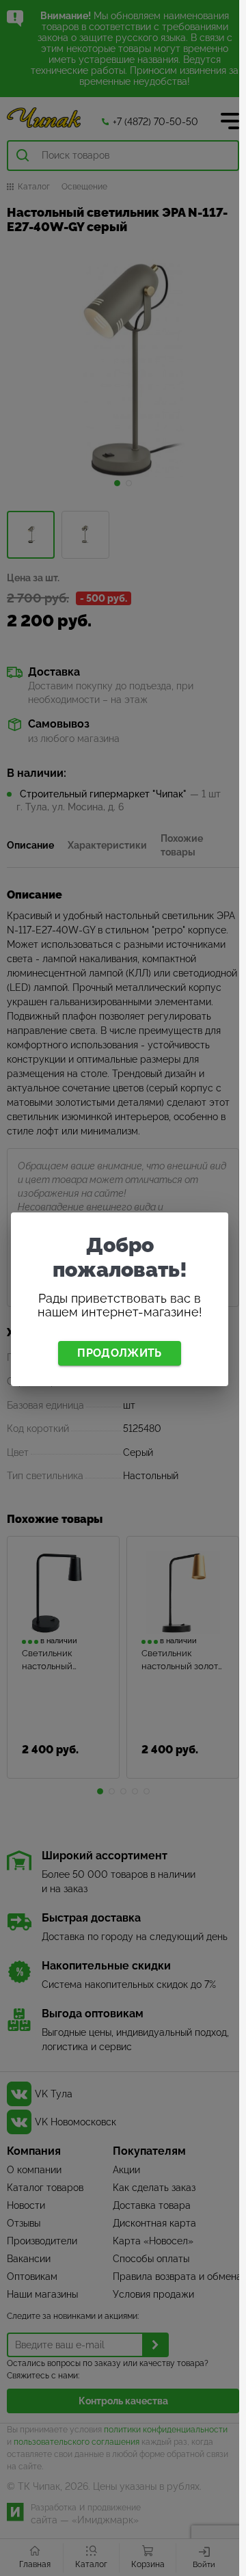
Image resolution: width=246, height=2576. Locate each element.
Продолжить (119, 1353)
